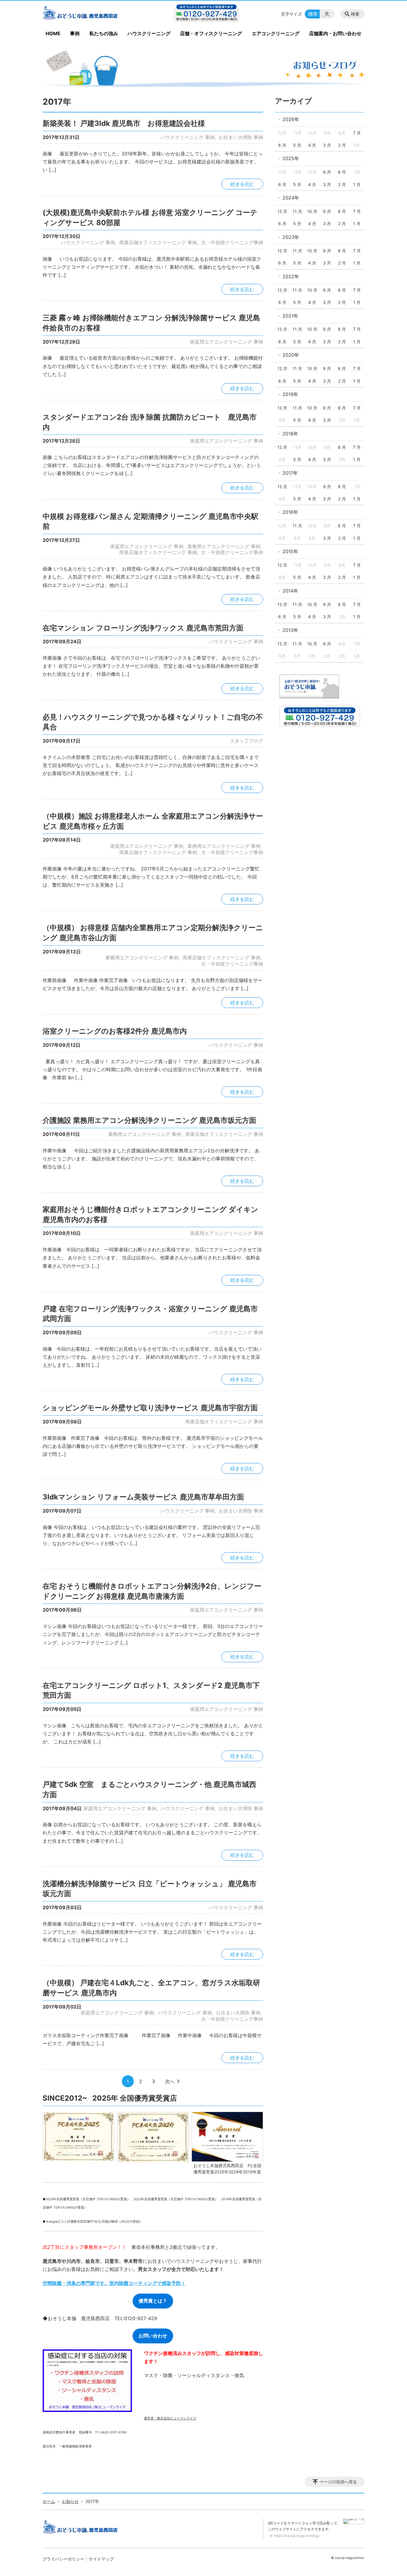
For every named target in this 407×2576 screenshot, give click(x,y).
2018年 (290, 434)
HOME (53, 33)
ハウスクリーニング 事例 (188, 137)
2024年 (291, 198)
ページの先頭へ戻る (338, 2482)
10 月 (312, 211)
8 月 (342, 172)
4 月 (312, 145)
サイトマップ (101, 2559)
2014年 (290, 591)
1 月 (357, 184)
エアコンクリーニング (276, 33)
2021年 (290, 316)
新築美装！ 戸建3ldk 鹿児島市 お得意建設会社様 (124, 123)
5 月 (297, 145)
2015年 (290, 551)
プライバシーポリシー (63, 2559)
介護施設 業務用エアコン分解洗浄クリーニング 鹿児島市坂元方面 (149, 1120)
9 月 (327, 172)
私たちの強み (104, 33)
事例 (75, 33)
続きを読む (242, 184)
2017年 (290, 473)
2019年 (290, 394)
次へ (170, 2081)
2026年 (291, 119)
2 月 (342, 145)
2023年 (291, 237)
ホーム (49, 2501)
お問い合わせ (153, 2336)
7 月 (357, 133)
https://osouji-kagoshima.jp (296, 2536)
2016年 (290, 512)
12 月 (282, 211)
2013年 (290, 630)
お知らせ (70, 2501)
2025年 (291, 158)
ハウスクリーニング (149, 33)
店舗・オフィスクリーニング (211, 33)
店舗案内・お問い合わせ (335, 33)
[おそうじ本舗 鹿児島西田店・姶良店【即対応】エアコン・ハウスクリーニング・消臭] (91, 14)
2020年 (291, 355)
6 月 (282, 145)
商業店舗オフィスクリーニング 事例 (158, 242)
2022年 (291, 276)
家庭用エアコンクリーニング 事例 (227, 342)
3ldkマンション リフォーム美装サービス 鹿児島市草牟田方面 (143, 1497)
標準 (313, 14)
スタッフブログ (246, 741)
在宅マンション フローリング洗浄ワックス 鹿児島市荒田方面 (143, 628)
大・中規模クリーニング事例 (232, 242)
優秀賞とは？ (153, 2301)
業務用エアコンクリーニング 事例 (224, 546)
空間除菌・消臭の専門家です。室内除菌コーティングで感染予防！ (114, 2283)
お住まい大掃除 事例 (241, 137)
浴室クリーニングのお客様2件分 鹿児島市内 (115, 1031)
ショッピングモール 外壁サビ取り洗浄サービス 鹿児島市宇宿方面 (150, 1408)
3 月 (327, 145)
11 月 (297, 211)
